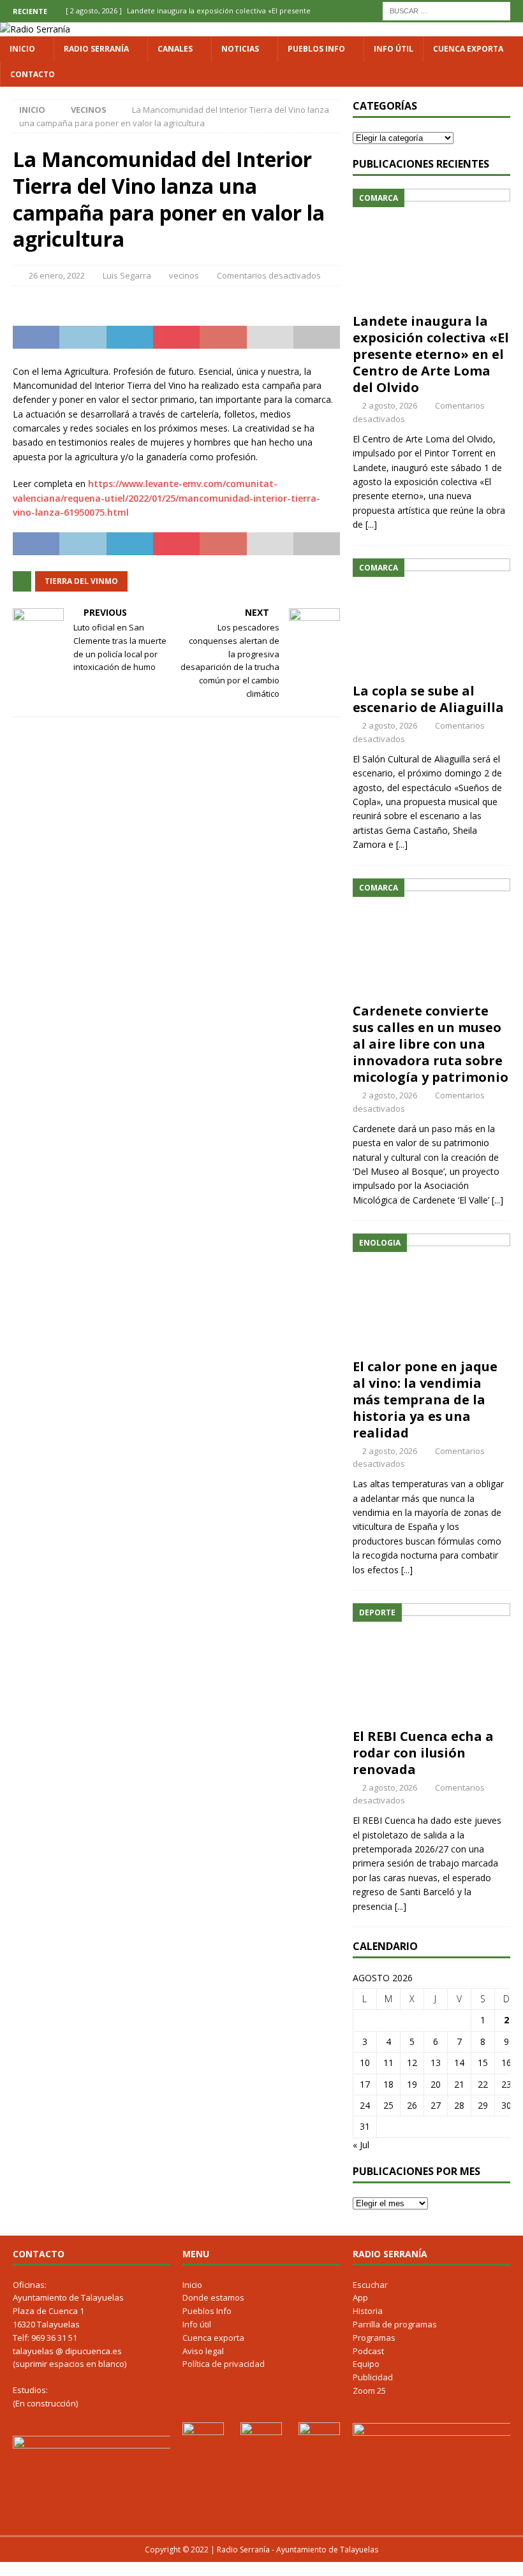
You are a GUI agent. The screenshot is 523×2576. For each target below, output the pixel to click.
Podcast (368, 2351)
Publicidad (373, 2377)
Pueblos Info (316, 49)
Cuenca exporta (468, 49)
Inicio (22, 49)
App (360, 2297)
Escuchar (370, 2285)
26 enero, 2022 (57, 275)
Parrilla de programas (395, 2324)
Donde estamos (213, 2297)
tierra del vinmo (81, 581)
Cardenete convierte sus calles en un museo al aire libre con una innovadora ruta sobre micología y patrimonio (431, 1044)
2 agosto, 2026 (390, 405)
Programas (374, 2338)
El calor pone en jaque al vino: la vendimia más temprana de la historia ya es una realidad (425, 1400)
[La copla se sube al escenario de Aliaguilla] (431, 618)
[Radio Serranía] (35, 29)
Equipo (366, 2364)
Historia (368, 2311)
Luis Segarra (127, 275)
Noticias (240, 49)
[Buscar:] (446, 10)
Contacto (33, 74)
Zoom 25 (369, 2390)
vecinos (184, 275)
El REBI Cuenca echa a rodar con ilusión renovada (423, 1753)
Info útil (394, 49)
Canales (175, 49)
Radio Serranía (96, 49)
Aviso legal (203, 2351)
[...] (371, 524)
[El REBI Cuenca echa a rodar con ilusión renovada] (431, 1663)
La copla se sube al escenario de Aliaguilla (428, 699)
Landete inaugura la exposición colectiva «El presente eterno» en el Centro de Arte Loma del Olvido (431, 354)
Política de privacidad (224, 2364)
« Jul (361, 2145)
